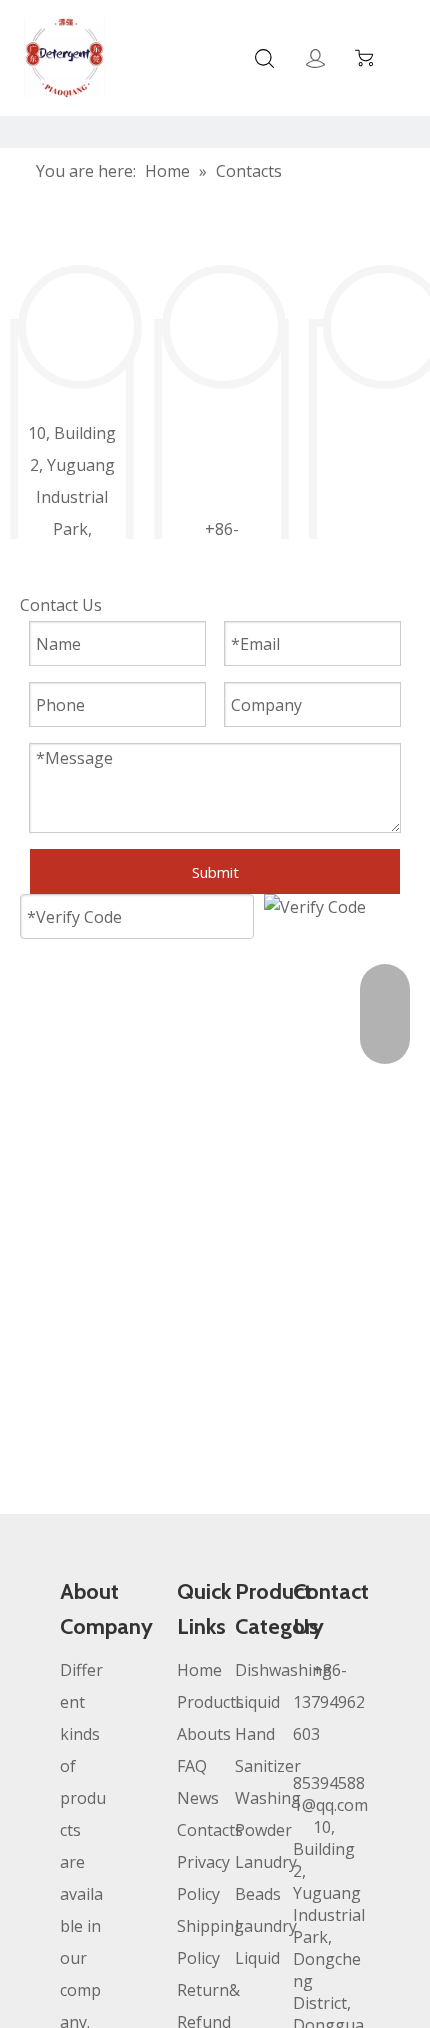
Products (210, 1702)
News (198, 1798)
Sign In (315, 58)
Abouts (204, 1734)
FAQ (192, 1766)
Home (199, 1670)
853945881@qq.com (330, 1794)
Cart (369, 58)
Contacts (210, 1830)
